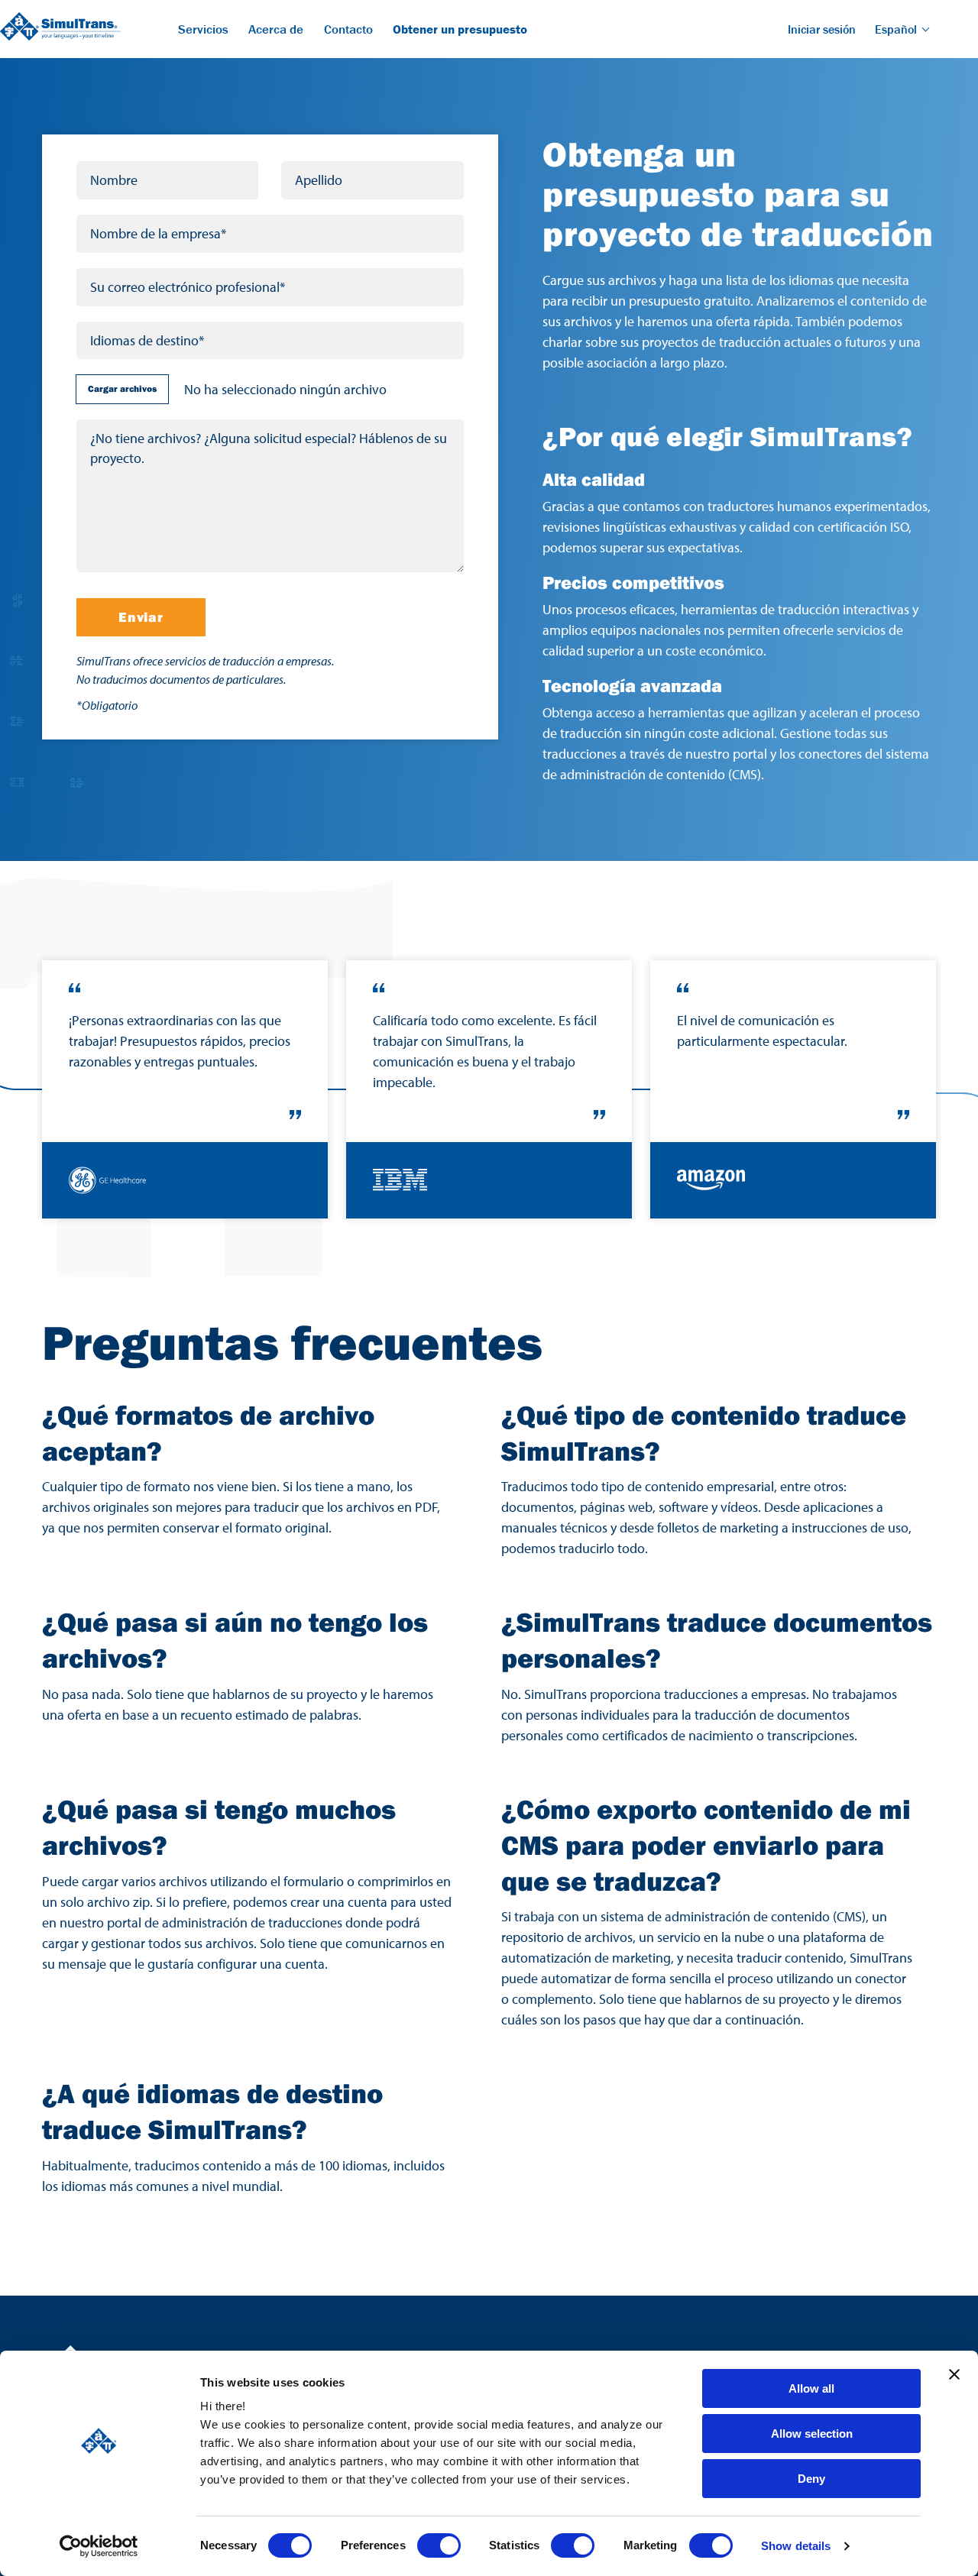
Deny (811, 2479)
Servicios (203, 29)
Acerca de (276, 29)
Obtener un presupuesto (460, 29)
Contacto (348, 29)
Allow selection (812, 2434)
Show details (796, 2546)
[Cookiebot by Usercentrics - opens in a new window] (99, 2546)
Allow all (811, 2388)
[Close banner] (954, 2374)
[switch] (439, 2545)
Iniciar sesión (822, 29)
